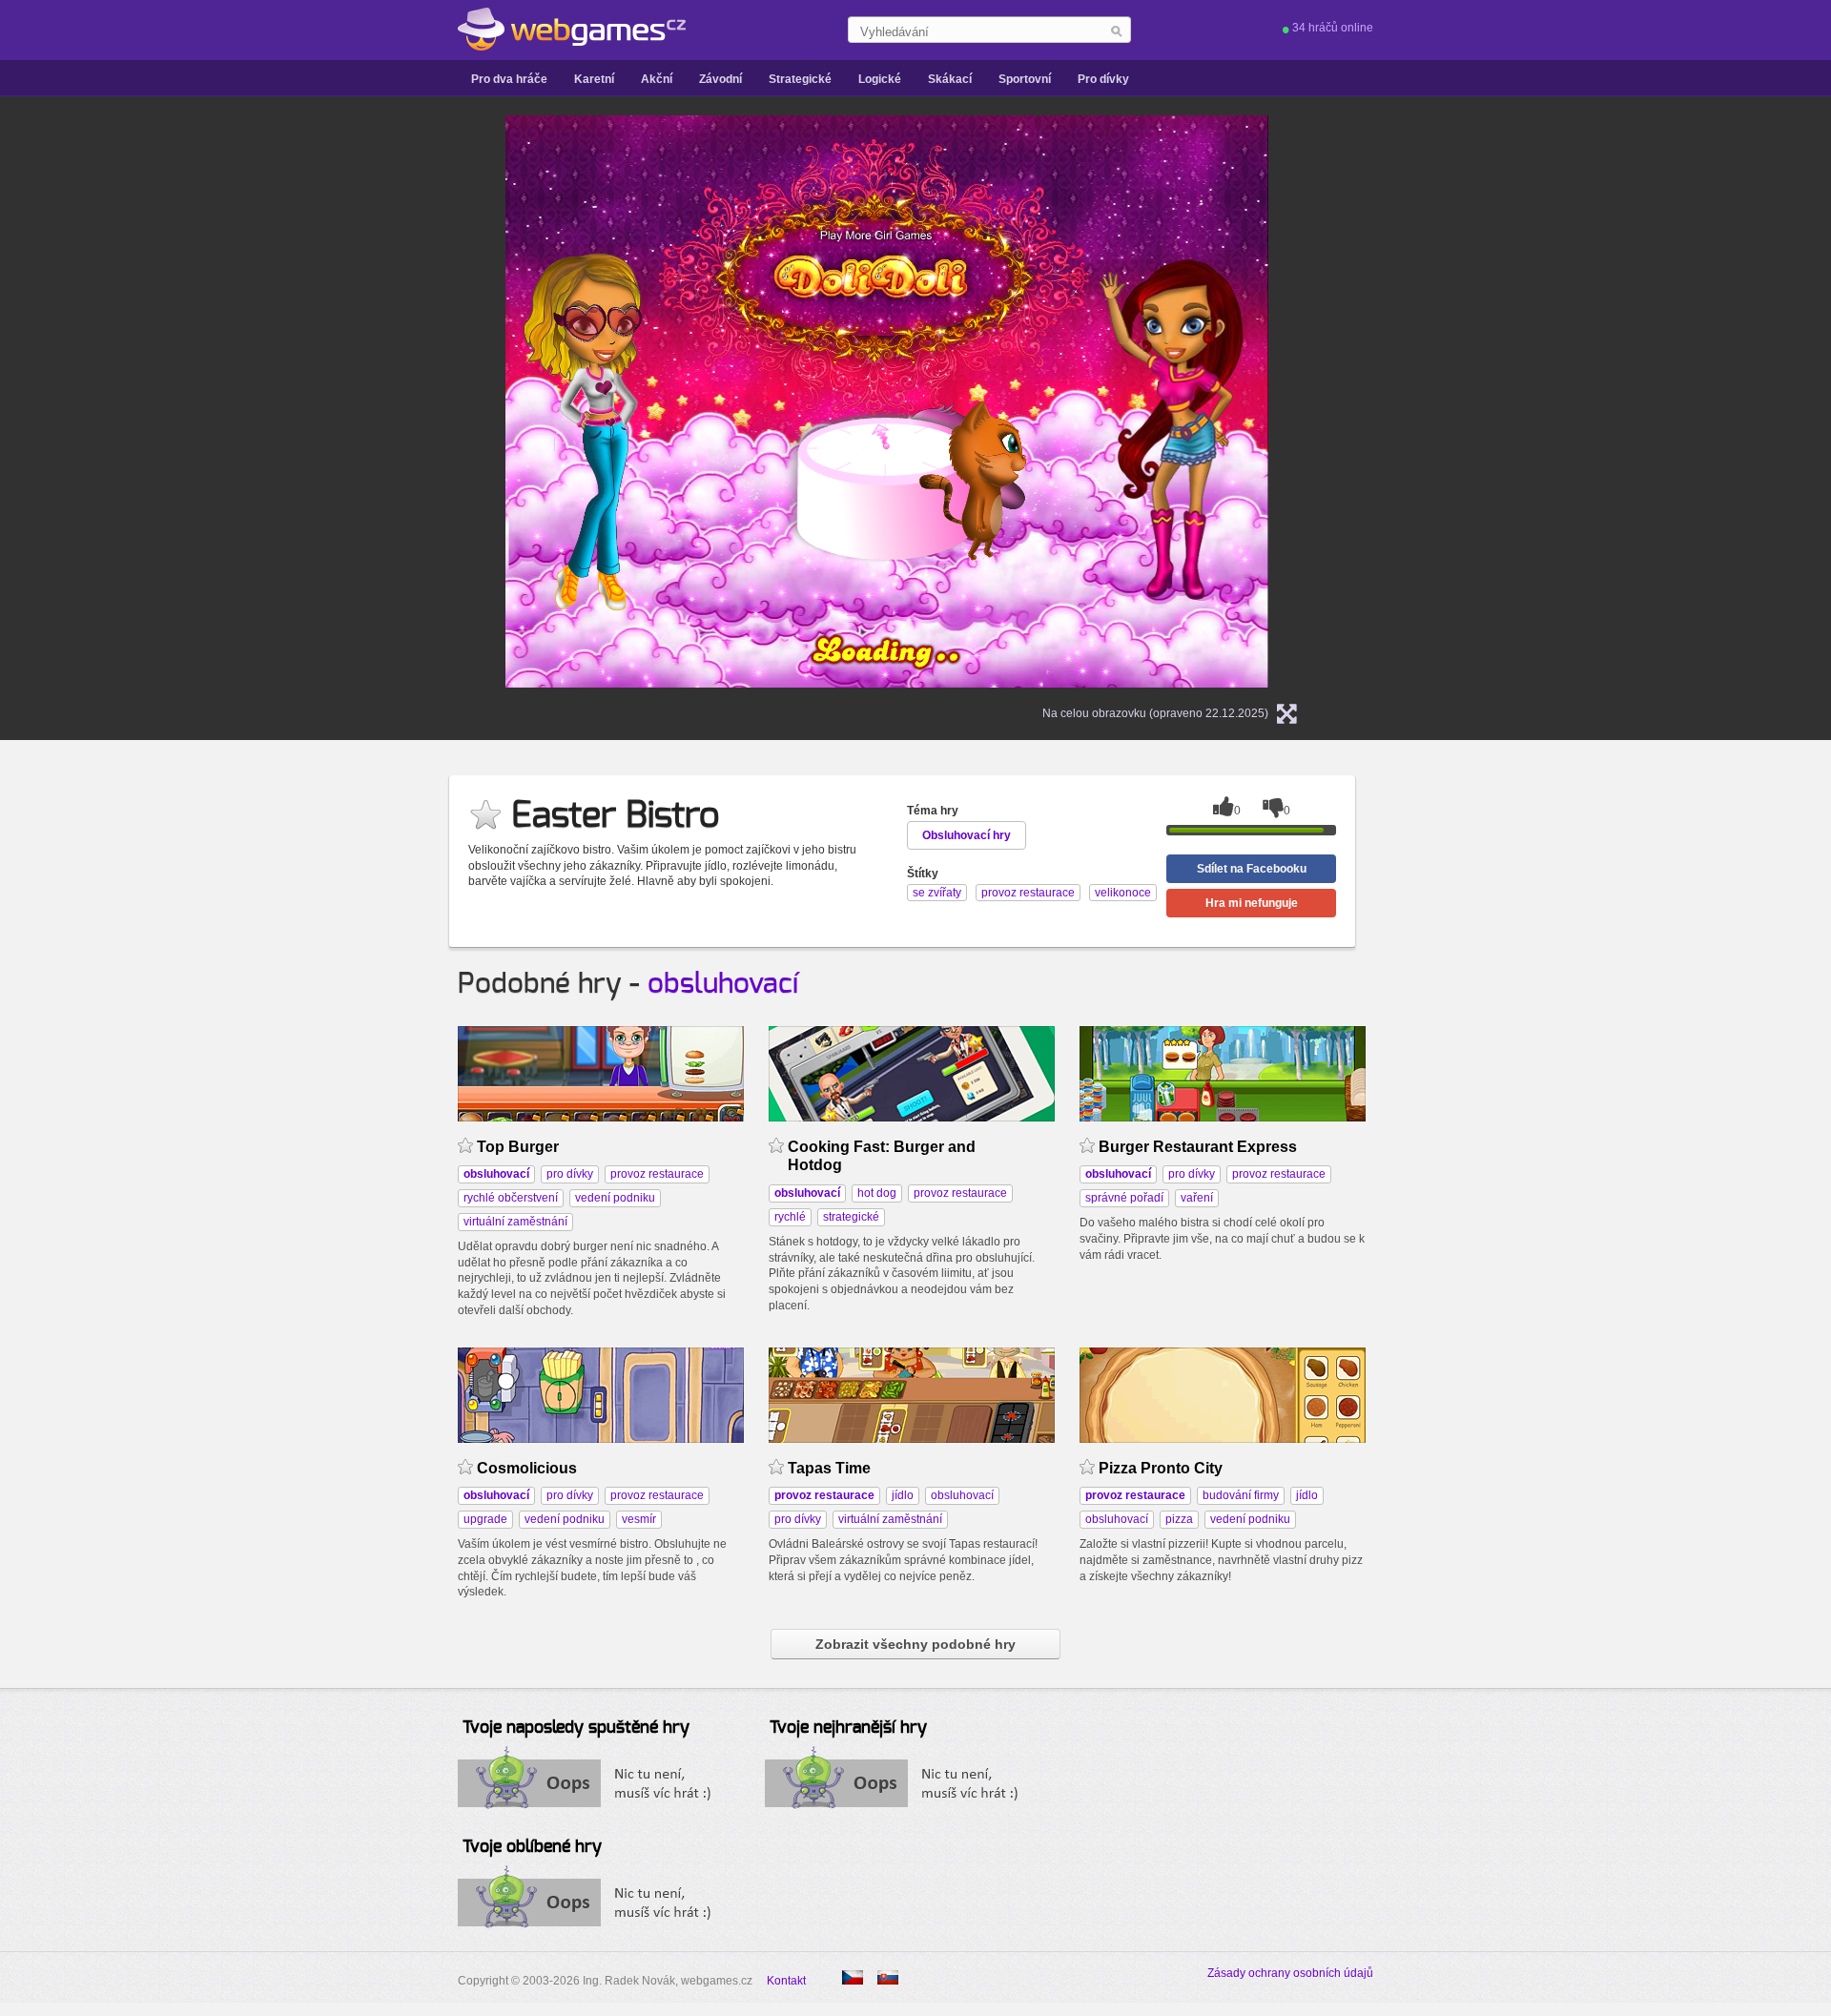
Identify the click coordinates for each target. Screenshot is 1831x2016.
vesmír (639, 1519)
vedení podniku (615, 1198)
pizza (1179, 1519)
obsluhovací (723, 984)
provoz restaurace (657, 1174)
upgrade (485, 1519)
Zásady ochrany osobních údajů (1290, 1973)
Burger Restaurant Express (1198, 1147)
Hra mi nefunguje (1252, 903)
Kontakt (786, 1981)
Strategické (800, 79)
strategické (851, 1217)
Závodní (720, 79)
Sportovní (1025, 79)
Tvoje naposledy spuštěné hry (576, 1728)
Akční (657, 79)
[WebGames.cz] (572, 30)
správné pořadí (1124, 1198)
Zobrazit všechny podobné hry (915, 1644)
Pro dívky (1103, 79)
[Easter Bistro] (888, 1977)
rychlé (790, 1217)
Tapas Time (829, 1468)
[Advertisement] (267, 401)
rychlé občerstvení (511, 1198)
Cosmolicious (527, 1468)
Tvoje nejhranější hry (848, 1728)
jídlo (903, 1495)
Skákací (950, 79)
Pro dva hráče (509, 79)
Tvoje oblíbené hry (532, 1847)
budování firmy (1241, 1495)
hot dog (877, 1193)
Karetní (594, 79)
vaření (1197, 1198)
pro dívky (570, 1174)
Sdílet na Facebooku (1252, 869)
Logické (880, 79)
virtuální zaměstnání (515, 1222)
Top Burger (518, 1147)
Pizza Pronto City (1161, 1468)
